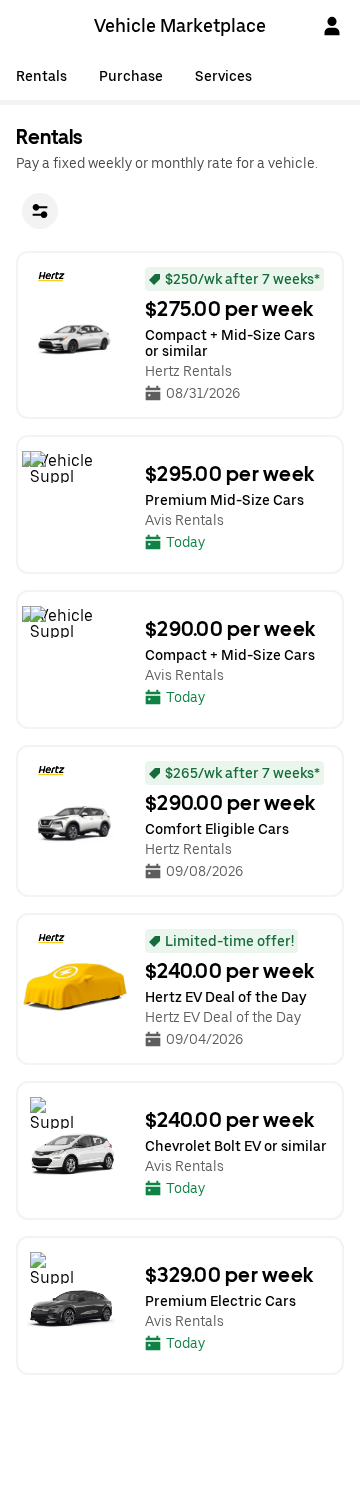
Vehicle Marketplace (180, 25)
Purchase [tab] (131, 76)
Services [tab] (223, 76)
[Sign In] (332, 26)
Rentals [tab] (41, 76)
